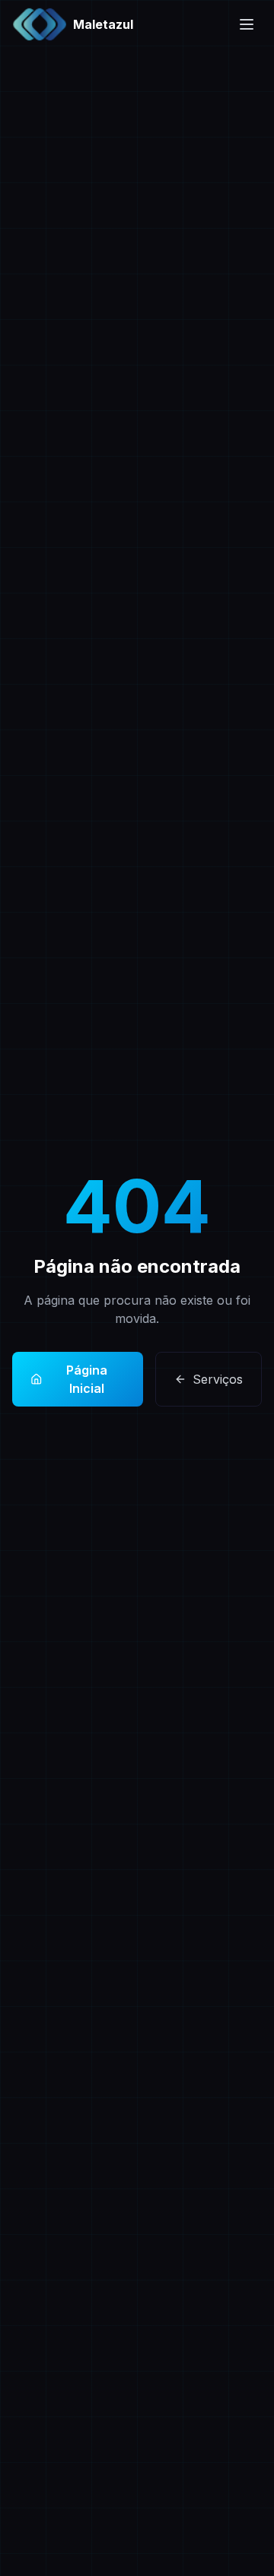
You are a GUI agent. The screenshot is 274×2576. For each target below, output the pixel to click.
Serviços (218, 1379)
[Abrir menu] (247, 24)
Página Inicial (87, 1379)
